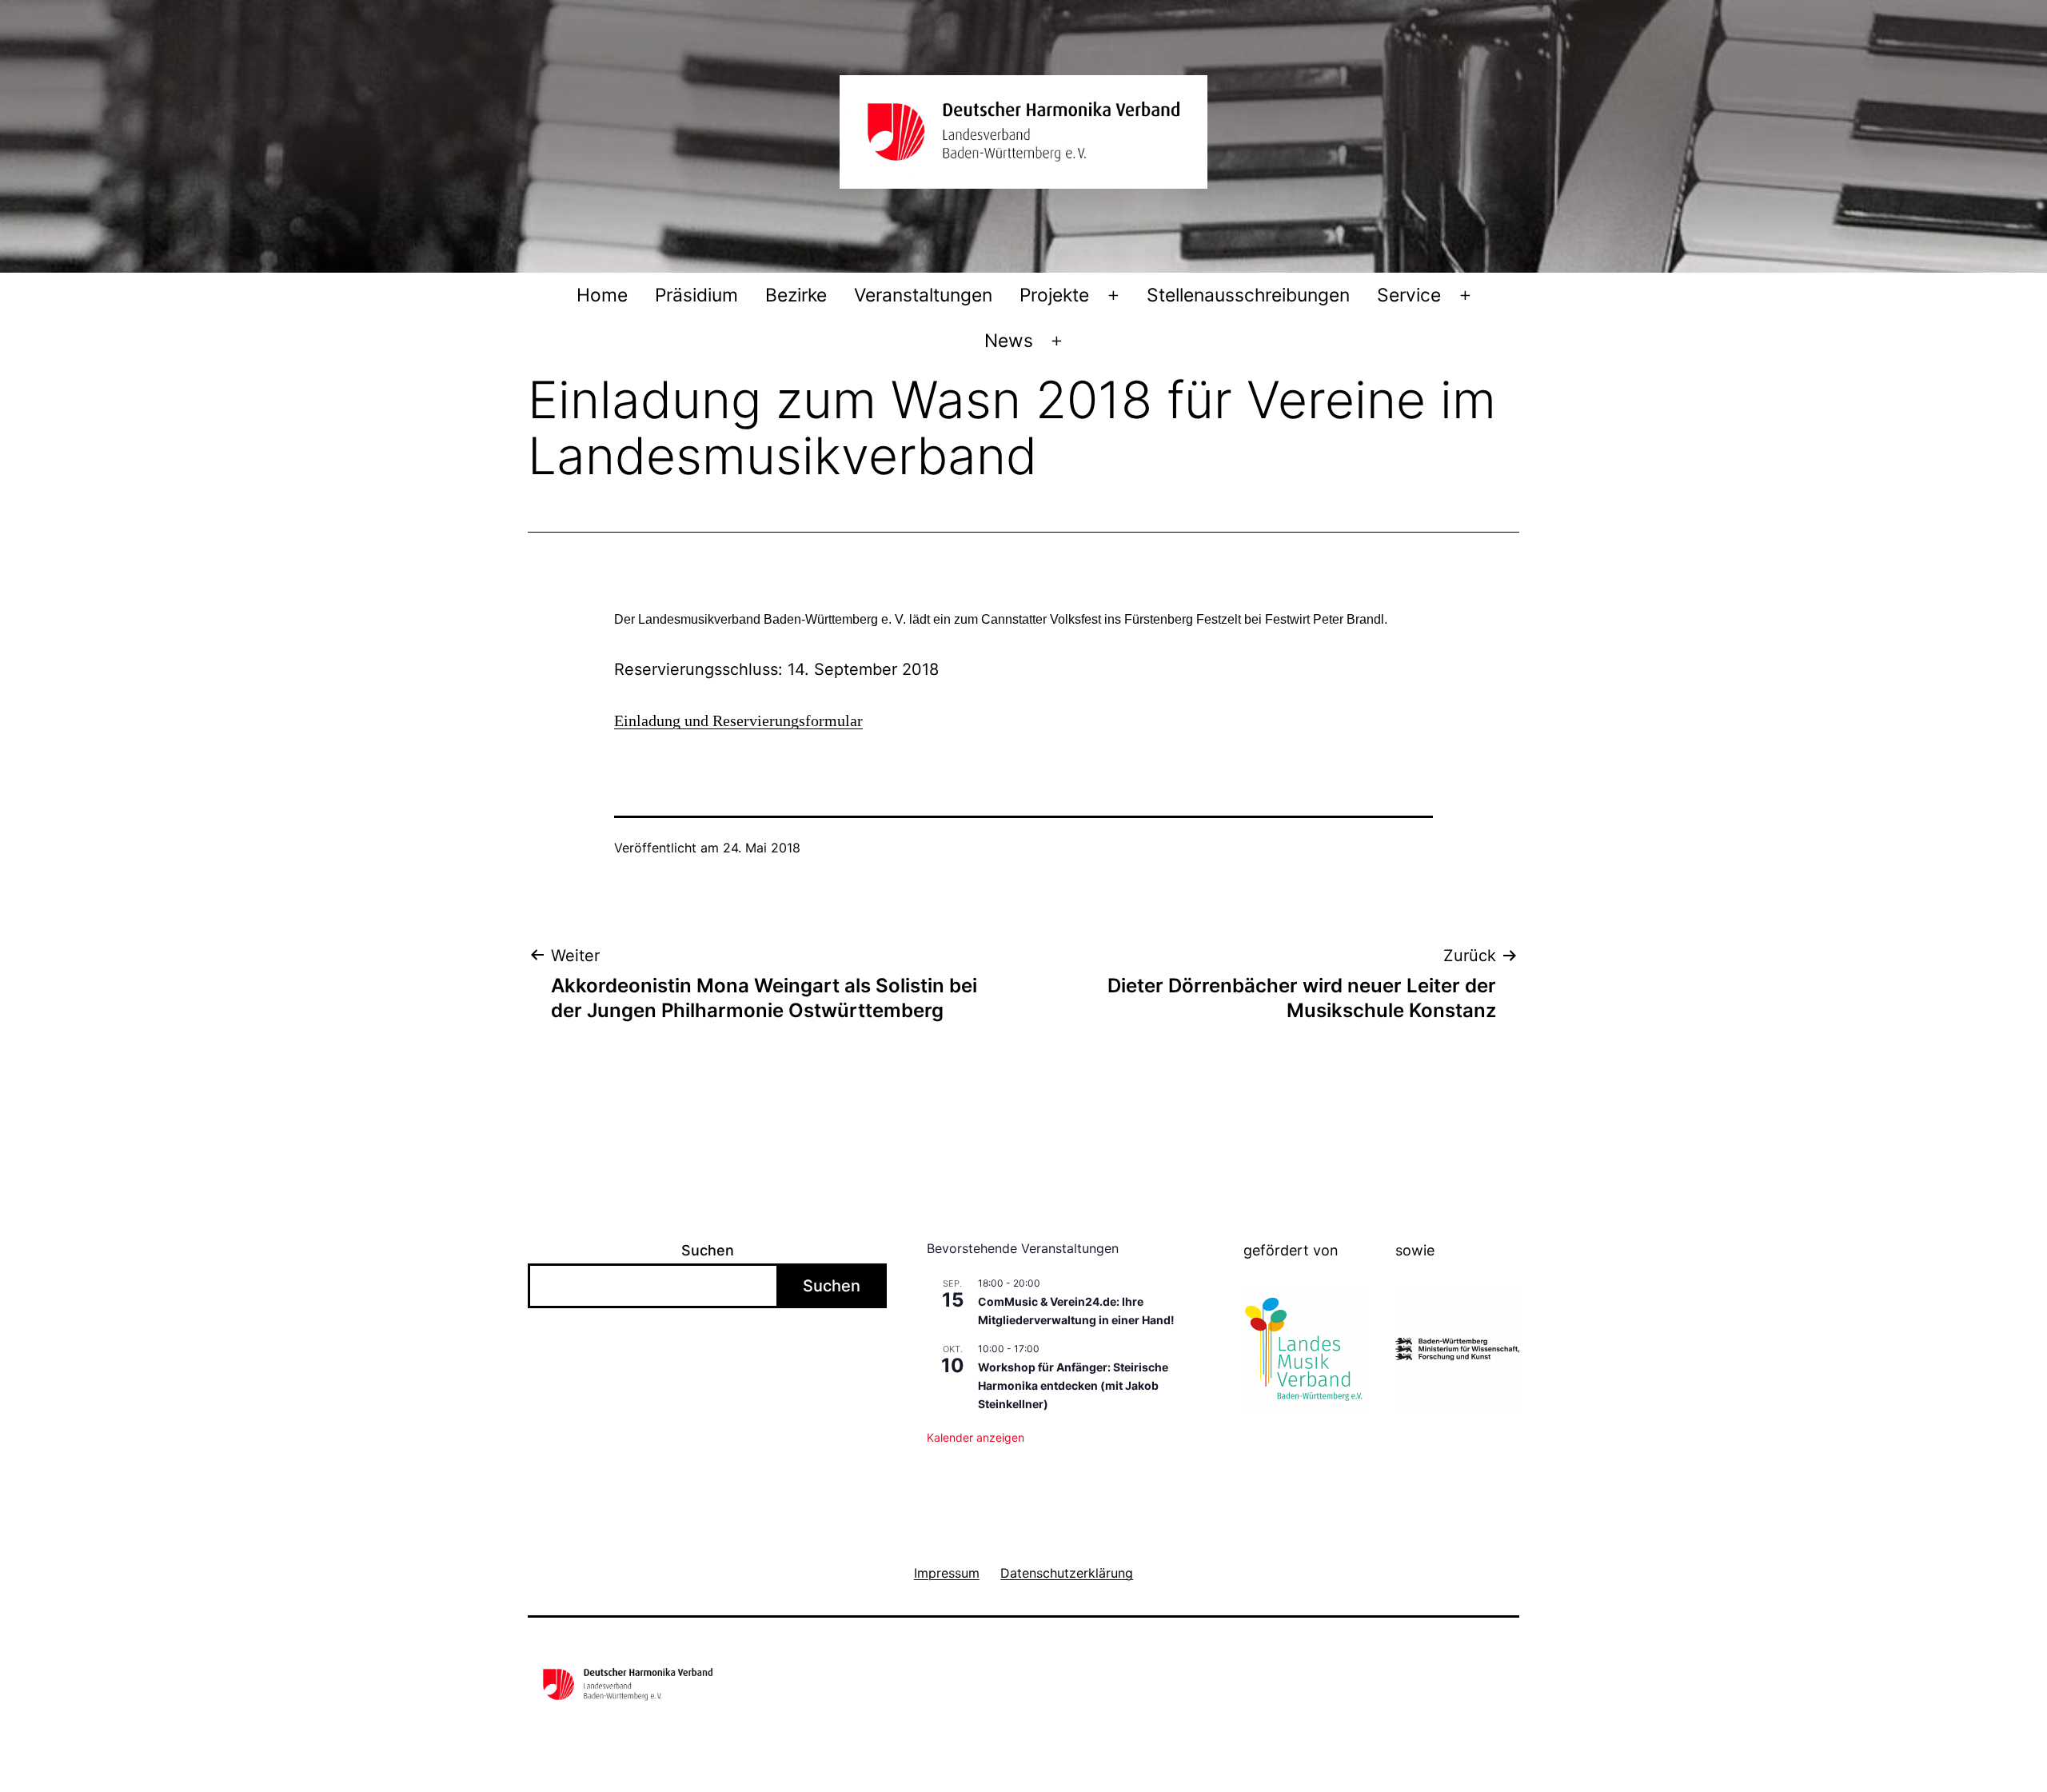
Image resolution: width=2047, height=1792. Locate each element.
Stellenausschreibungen (1248, 295)
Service (1409, 295)
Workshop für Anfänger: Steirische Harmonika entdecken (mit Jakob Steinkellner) (1073, 1385)
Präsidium (696, 295)
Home (602, 295)
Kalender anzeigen (976, 1437)
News (1009, 341)
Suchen (708, 1250)
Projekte (1054, 295)
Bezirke (796, 295)
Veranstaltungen (923, 295)
